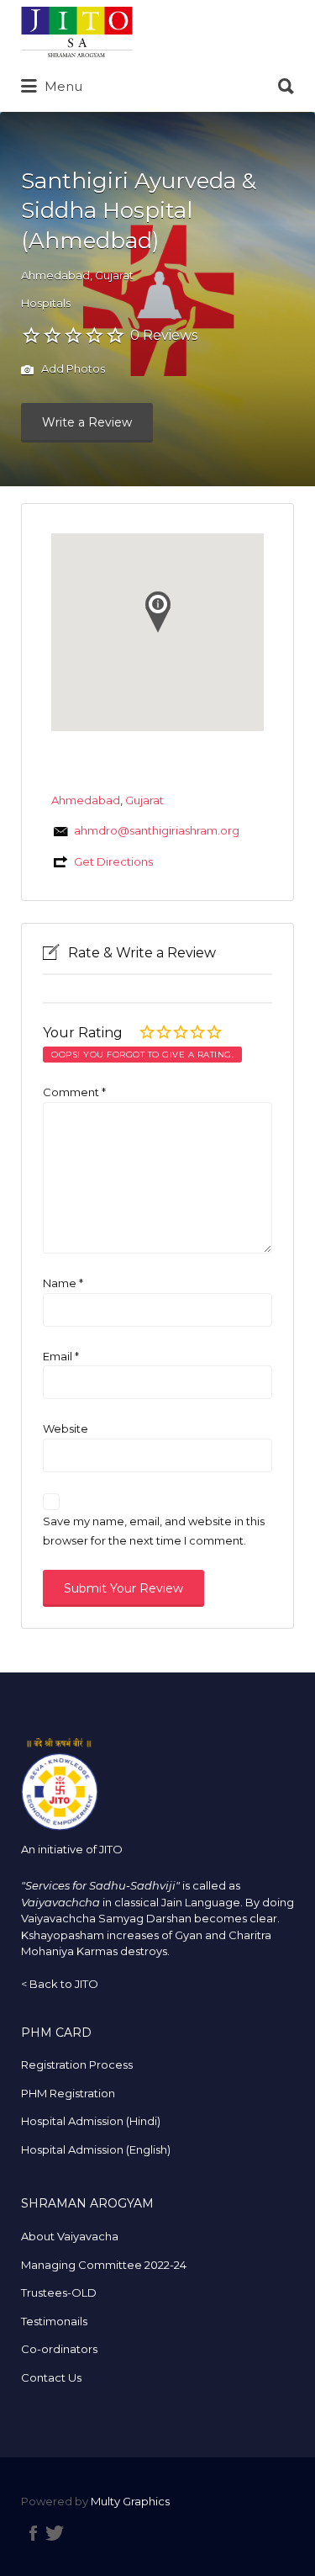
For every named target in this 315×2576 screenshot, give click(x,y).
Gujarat (114, 275)
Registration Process (77, 2065)
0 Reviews (164, 335)
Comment (74, 1092)
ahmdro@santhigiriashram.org (157, 830)
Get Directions (113, 861)
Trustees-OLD (59, 2292)
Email (61, 1356)
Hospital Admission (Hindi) (91, 2121)
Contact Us (51, 2377)
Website (66, 1428)
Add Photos (72, 369)
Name (63, 1283)
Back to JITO (64, 1984)
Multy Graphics (130, 2501)
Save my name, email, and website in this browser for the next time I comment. (154, 1531)
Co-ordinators (59, 2349)
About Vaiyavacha (70, 2236)
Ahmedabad (55, 275)
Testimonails (54, 2321)
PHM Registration (68, 2093)
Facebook (33, 2533)
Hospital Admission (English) (96, 2149)
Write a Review (87, 422)
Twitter (55, 2533)
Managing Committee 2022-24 (104, 2265)
